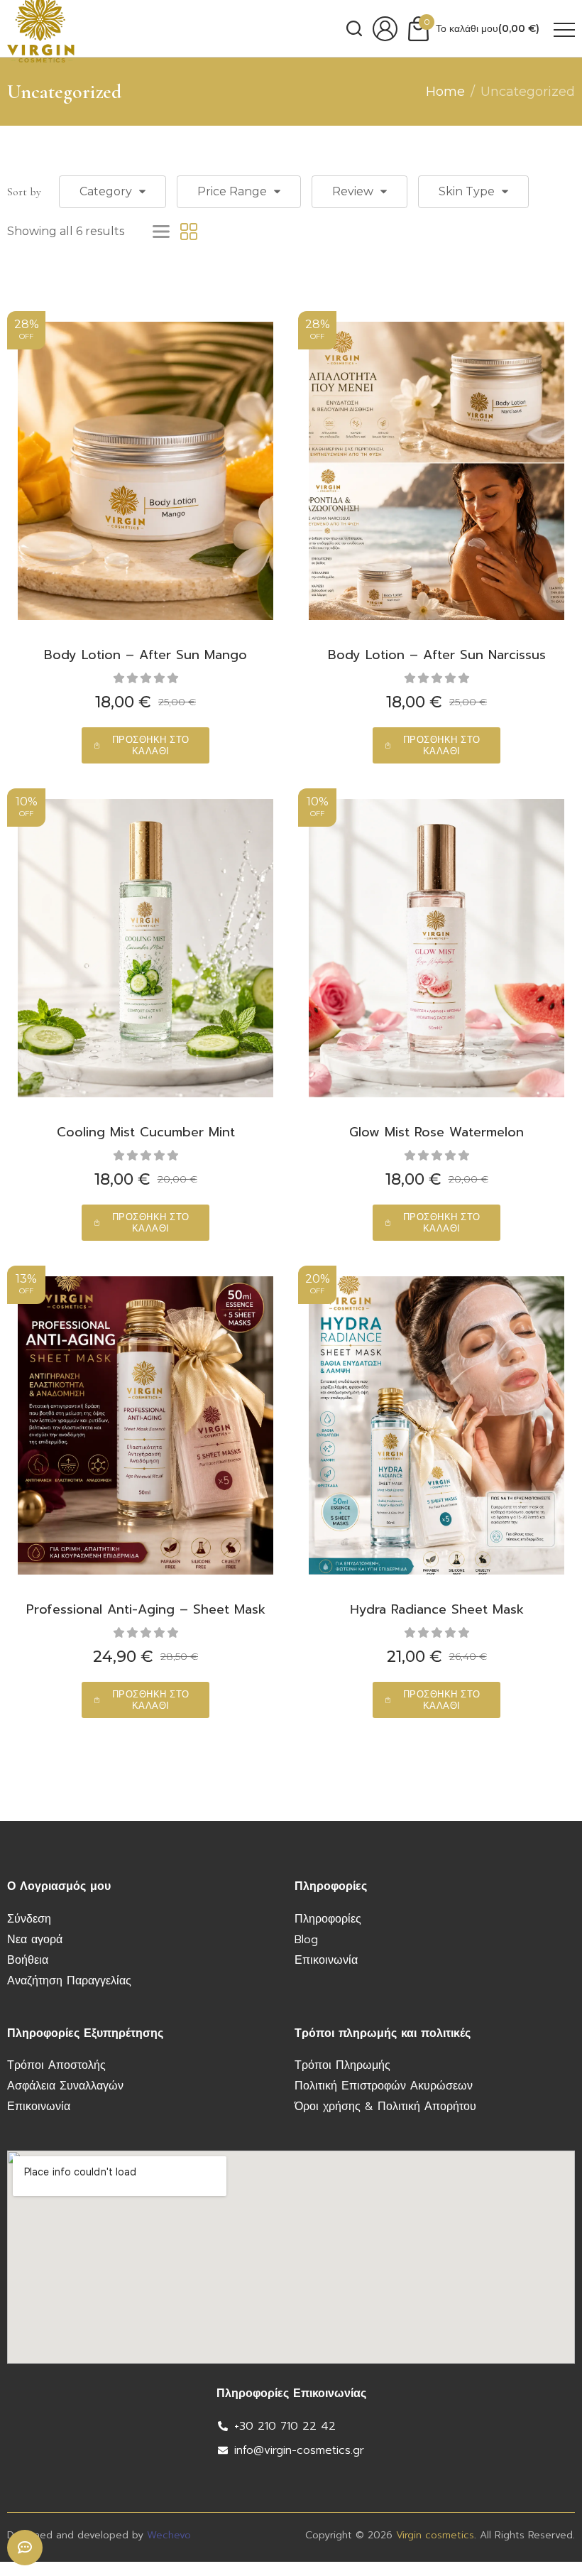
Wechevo (169, 2535)
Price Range (232, 191)
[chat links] (25, 2548)
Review (353, 191)
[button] (145, 745)
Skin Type (467, 191)
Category (106, 191)
